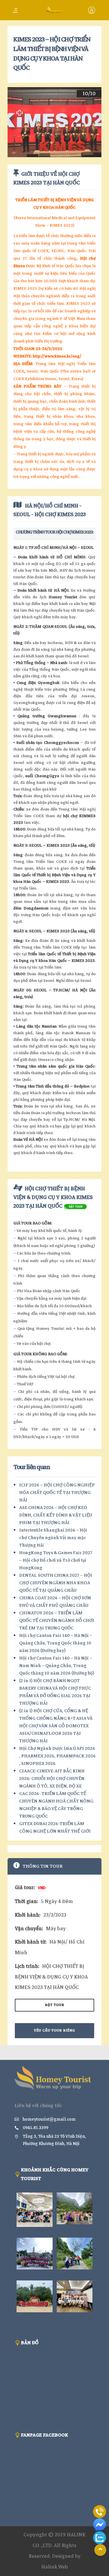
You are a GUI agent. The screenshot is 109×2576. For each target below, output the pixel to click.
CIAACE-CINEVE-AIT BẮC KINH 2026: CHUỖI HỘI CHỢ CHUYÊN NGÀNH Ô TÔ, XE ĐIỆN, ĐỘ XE (52, 1779)
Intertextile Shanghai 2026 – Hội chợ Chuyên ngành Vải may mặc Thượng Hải (53, 1538)
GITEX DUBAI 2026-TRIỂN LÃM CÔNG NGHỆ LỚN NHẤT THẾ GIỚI (55, 1827)
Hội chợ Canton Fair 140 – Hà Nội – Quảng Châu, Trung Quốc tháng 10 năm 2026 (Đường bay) (56, 1643)
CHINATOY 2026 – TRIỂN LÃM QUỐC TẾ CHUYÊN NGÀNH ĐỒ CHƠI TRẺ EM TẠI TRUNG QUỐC (57, 1620)
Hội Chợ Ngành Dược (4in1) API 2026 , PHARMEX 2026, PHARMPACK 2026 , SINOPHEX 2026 (57, 1756)
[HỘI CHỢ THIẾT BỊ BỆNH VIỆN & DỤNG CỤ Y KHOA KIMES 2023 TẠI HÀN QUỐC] (75, 1206)
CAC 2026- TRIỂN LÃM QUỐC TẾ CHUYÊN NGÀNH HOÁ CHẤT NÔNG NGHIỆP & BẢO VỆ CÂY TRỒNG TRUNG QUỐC (56, 1805)
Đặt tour (55, 2005)
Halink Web (55, 2567)
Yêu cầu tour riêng (54, 2030)
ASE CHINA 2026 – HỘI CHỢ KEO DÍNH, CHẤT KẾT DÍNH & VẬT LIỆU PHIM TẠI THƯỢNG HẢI (56, 1515)
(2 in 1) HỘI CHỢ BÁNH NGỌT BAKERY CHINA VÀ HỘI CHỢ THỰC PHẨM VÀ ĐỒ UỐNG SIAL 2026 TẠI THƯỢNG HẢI (55, 1692)
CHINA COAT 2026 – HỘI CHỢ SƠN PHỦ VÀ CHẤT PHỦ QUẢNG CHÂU (55, 1602)
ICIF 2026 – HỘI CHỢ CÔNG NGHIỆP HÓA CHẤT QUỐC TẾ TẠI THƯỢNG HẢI (57, 1493)
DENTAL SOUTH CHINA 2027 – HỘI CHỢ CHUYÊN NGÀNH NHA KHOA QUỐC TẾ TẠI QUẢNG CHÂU (56, 1583)
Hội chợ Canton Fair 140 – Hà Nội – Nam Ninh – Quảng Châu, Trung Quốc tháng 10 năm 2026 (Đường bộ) (57, 1666)
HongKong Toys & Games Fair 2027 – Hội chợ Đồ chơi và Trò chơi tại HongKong (56, 1560)
